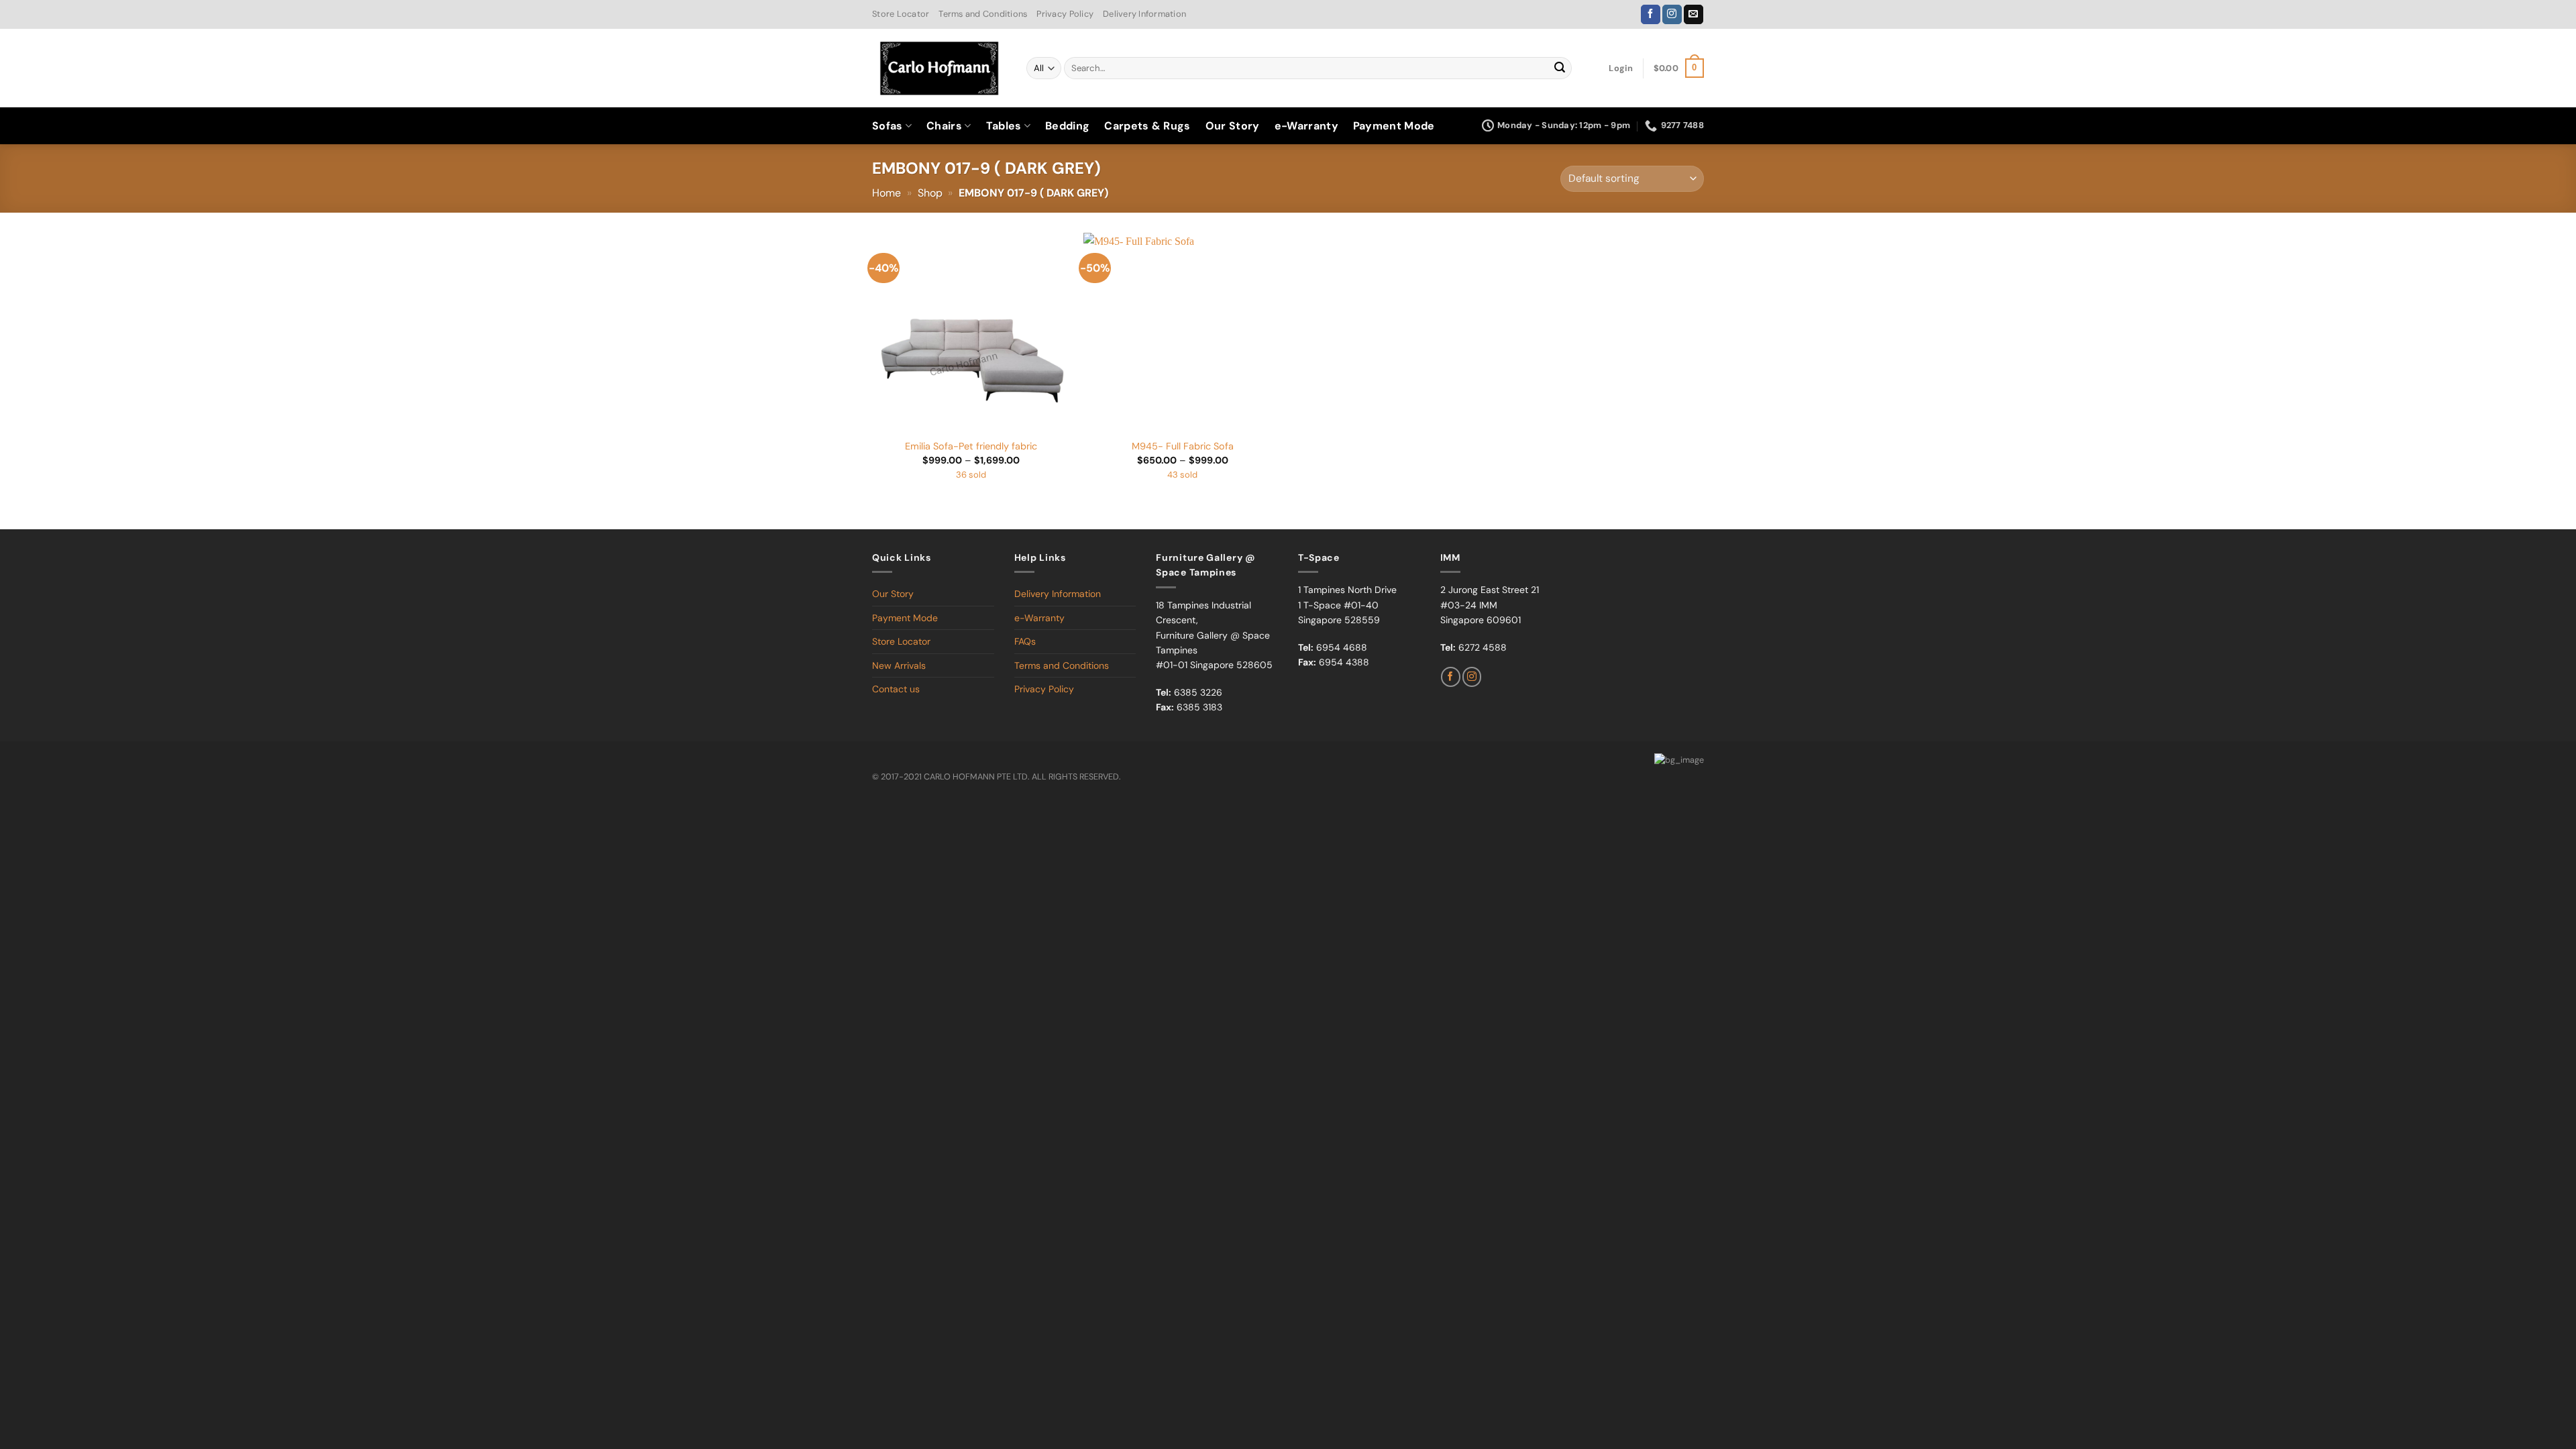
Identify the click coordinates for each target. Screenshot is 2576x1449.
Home (887, 193)
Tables (1004, 126)
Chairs (944, 126)
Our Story (1233, 126)
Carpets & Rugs (1147, 126)
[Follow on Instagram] (1672, 15)
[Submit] (1560, 68)
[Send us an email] (1694, 15)
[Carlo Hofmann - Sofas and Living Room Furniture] (939, 68)
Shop (930, 193)
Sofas (888, 126)
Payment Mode (1394, 126)
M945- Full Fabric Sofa (1183, 446)
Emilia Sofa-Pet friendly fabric (971, 446)
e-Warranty (1306, 126)
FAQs (1025, 641)
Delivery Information (1144, 14)
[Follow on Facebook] (1651, 15)
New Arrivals (899, 665)
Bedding (1067, 126)
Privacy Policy (1065, 14)
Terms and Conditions (983, 14)
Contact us (896, 689)
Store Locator (901, 14)
